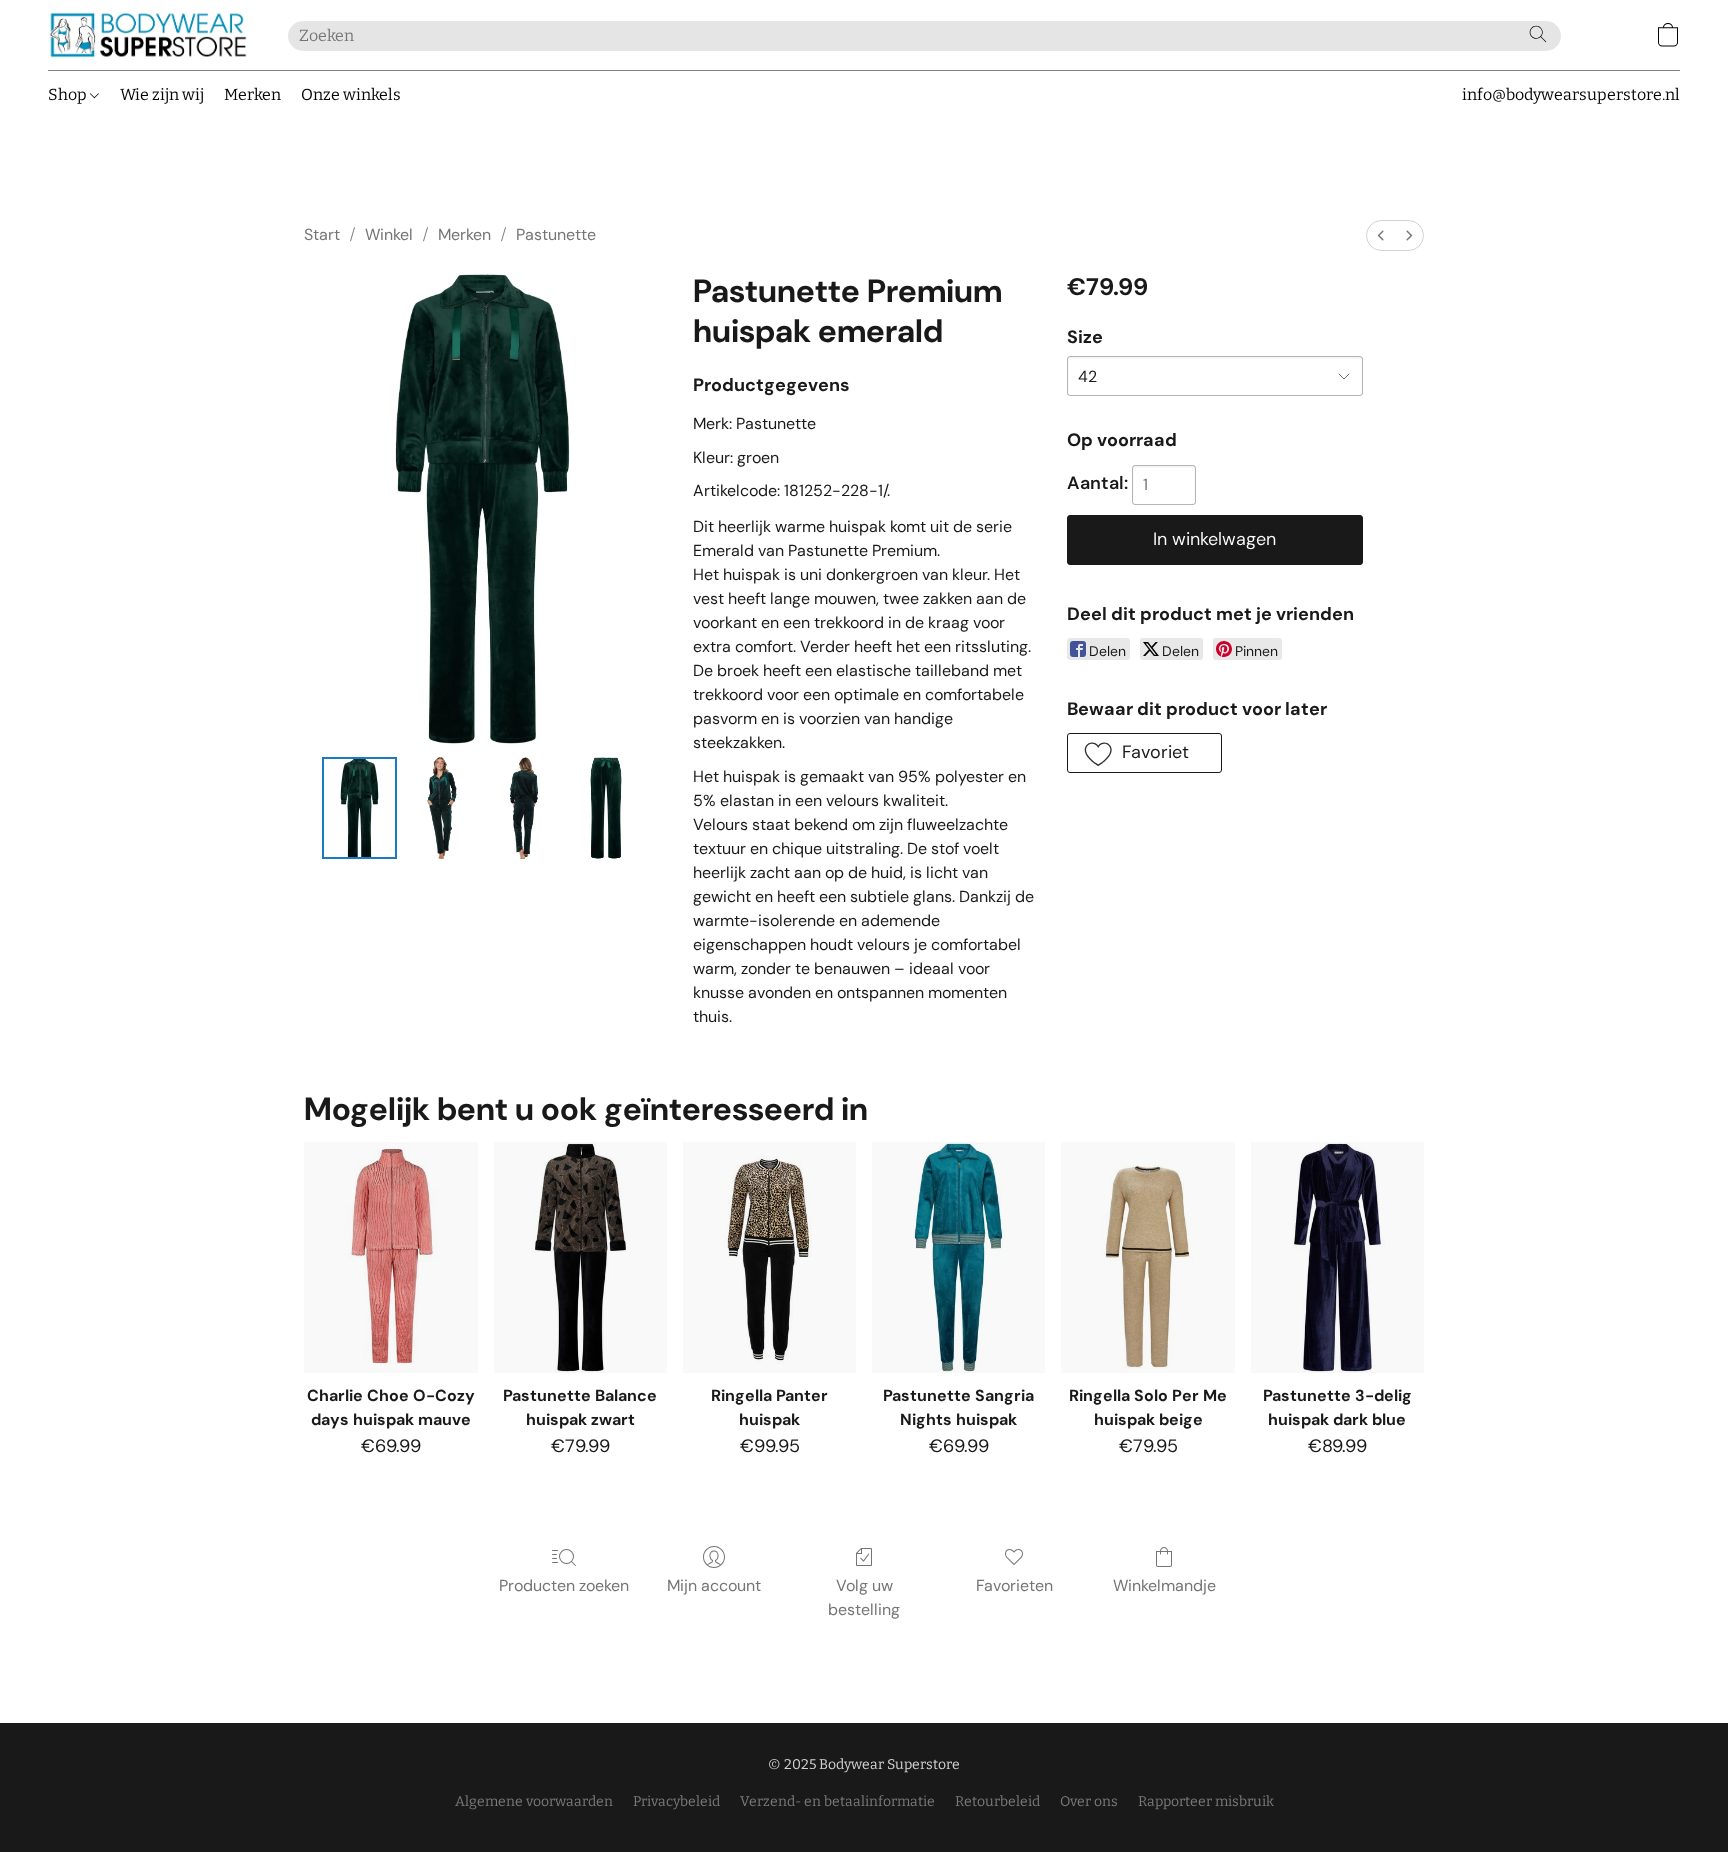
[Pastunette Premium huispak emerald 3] (606, 808)
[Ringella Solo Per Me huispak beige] (1147, 1257)
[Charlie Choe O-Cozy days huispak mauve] (390, 1257)
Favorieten (1014, 1585)
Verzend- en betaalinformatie (837, 1801)
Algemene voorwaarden (534, 1801)
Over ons (1089, 1801)
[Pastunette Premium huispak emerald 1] (442, 808)
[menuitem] (1381, 235)
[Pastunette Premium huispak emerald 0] (359, 808)
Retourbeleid (997, 1801)
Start (322, 234)
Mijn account (714, 1585)
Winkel (389, 234)
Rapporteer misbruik (1206, 1801)
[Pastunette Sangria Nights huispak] (958, 1257)
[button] (148, 35)
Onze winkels (351, 94)
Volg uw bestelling (864, 1597)
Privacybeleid (676, 1801)
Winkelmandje (1164, 1585)
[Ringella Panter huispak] (769, 1257)
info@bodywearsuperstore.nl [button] (1571, 94)
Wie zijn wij (162, 94)
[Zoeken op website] (1538, 34)
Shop (69, 94)
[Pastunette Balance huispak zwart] (580, 1257)
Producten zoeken (564, 1585)
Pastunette (556, 234)
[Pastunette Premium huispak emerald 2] (524, 808)
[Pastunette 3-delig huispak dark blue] (1337, 1257)
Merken (252, 94)
